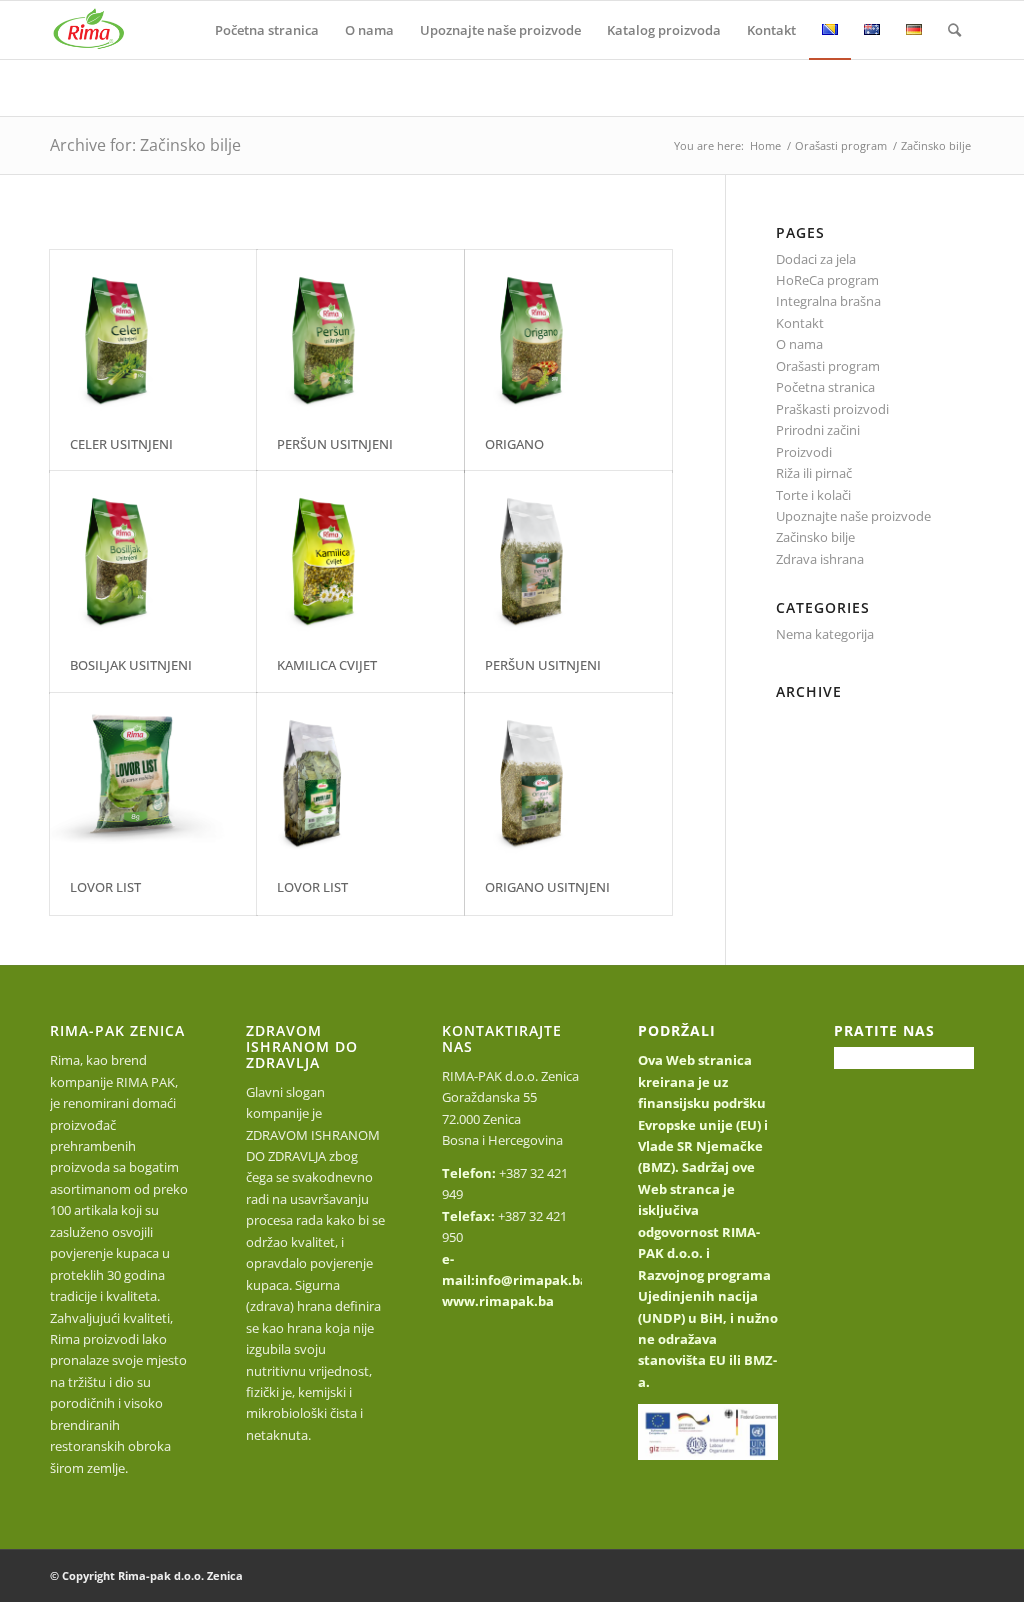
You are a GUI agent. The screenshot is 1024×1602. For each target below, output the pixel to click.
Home (765, 145)
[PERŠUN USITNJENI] (360, 334)
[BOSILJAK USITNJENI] (153, 555)
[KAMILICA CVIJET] (360, 555)
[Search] (954, 30)
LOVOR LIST (105, 887)
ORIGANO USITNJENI (547, 887)
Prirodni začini (818, 430)
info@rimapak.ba (531, 1280)
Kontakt (800, 323)
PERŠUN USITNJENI (335, 444)
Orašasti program (841, 145)
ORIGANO (514, 444)
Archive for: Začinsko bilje (145, 145)
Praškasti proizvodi (832, 409)
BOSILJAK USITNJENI (131, 665)
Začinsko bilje (815, 537)
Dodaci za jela (816, 259)
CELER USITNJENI (121, 444)
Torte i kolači (813, 495)
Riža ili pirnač (814, 473)
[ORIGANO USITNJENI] (568, 777)
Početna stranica (825, 387)
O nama (799, 344)
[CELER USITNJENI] (153, 334)
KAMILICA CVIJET (327, 665)
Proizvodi (804, 452)
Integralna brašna (828, 301)
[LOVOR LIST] (153, 777)
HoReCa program (827, 280)
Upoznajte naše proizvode (853, 516)
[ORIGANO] (568, 334)
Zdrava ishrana (820, 559)
